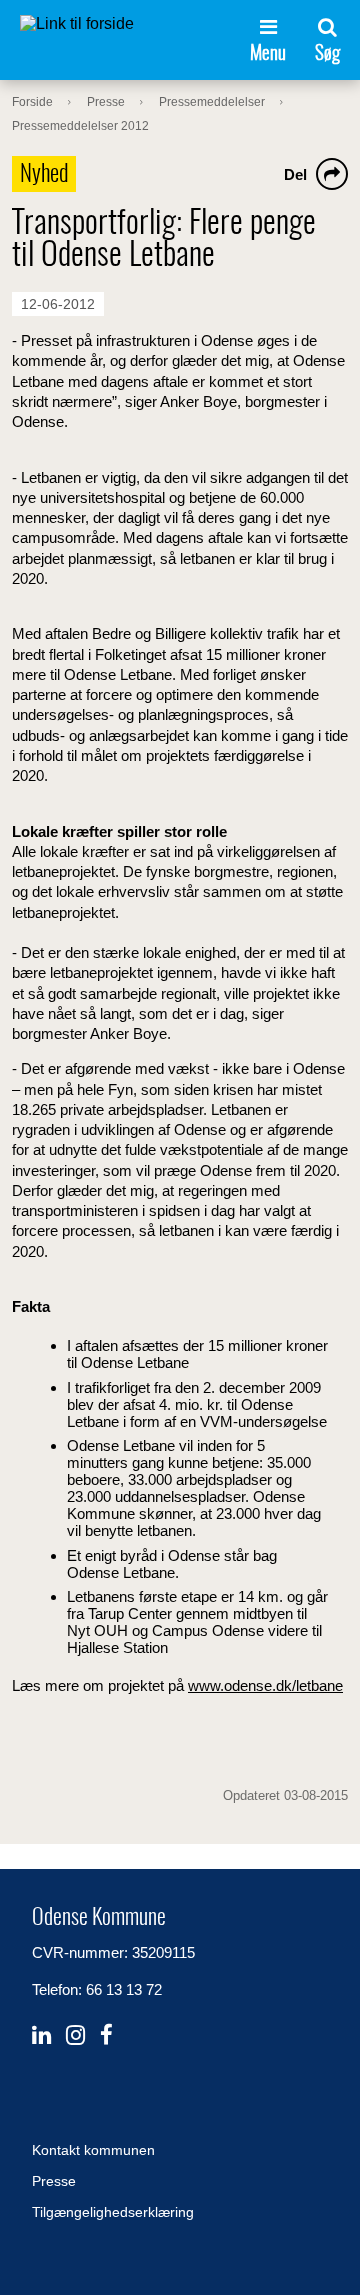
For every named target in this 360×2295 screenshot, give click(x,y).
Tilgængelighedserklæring (113, 2212)
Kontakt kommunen (93, 2150)
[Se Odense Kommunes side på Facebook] (106, 2035)
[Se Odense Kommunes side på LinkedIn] (41, 2035)
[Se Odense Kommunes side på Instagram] (75, 2035)
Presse (54, 2181)
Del (295, 174)
